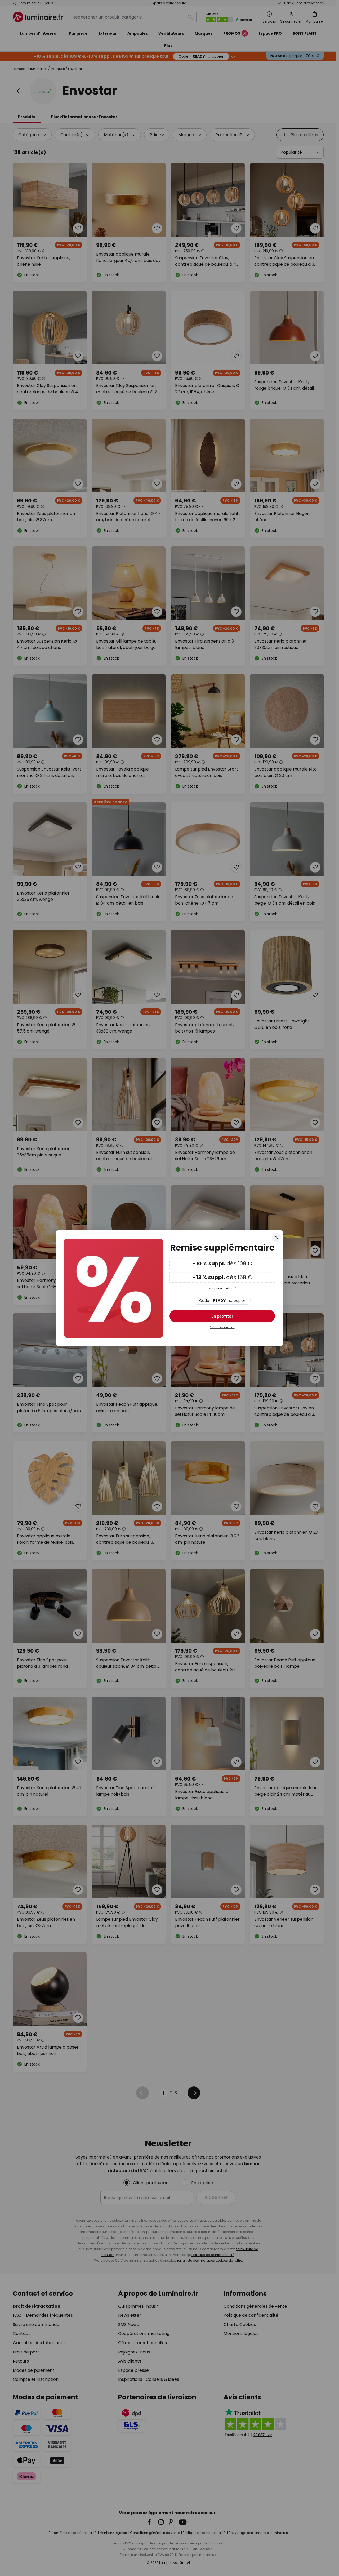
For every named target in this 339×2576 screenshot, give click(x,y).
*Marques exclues (222, 1327)
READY (222, 1301)
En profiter (222, 1316)
